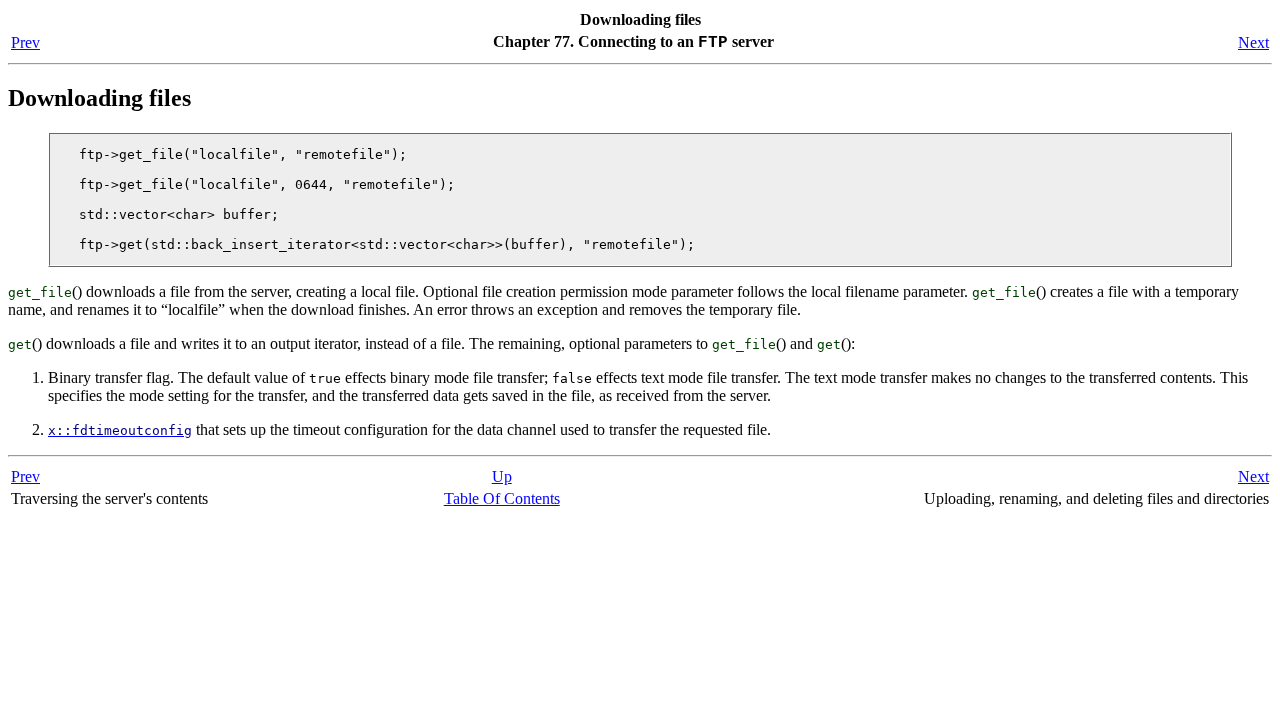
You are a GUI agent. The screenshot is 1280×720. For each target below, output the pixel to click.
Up (502, 476)
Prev (25, 42)
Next (1253, 42)
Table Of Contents (502, 498)
